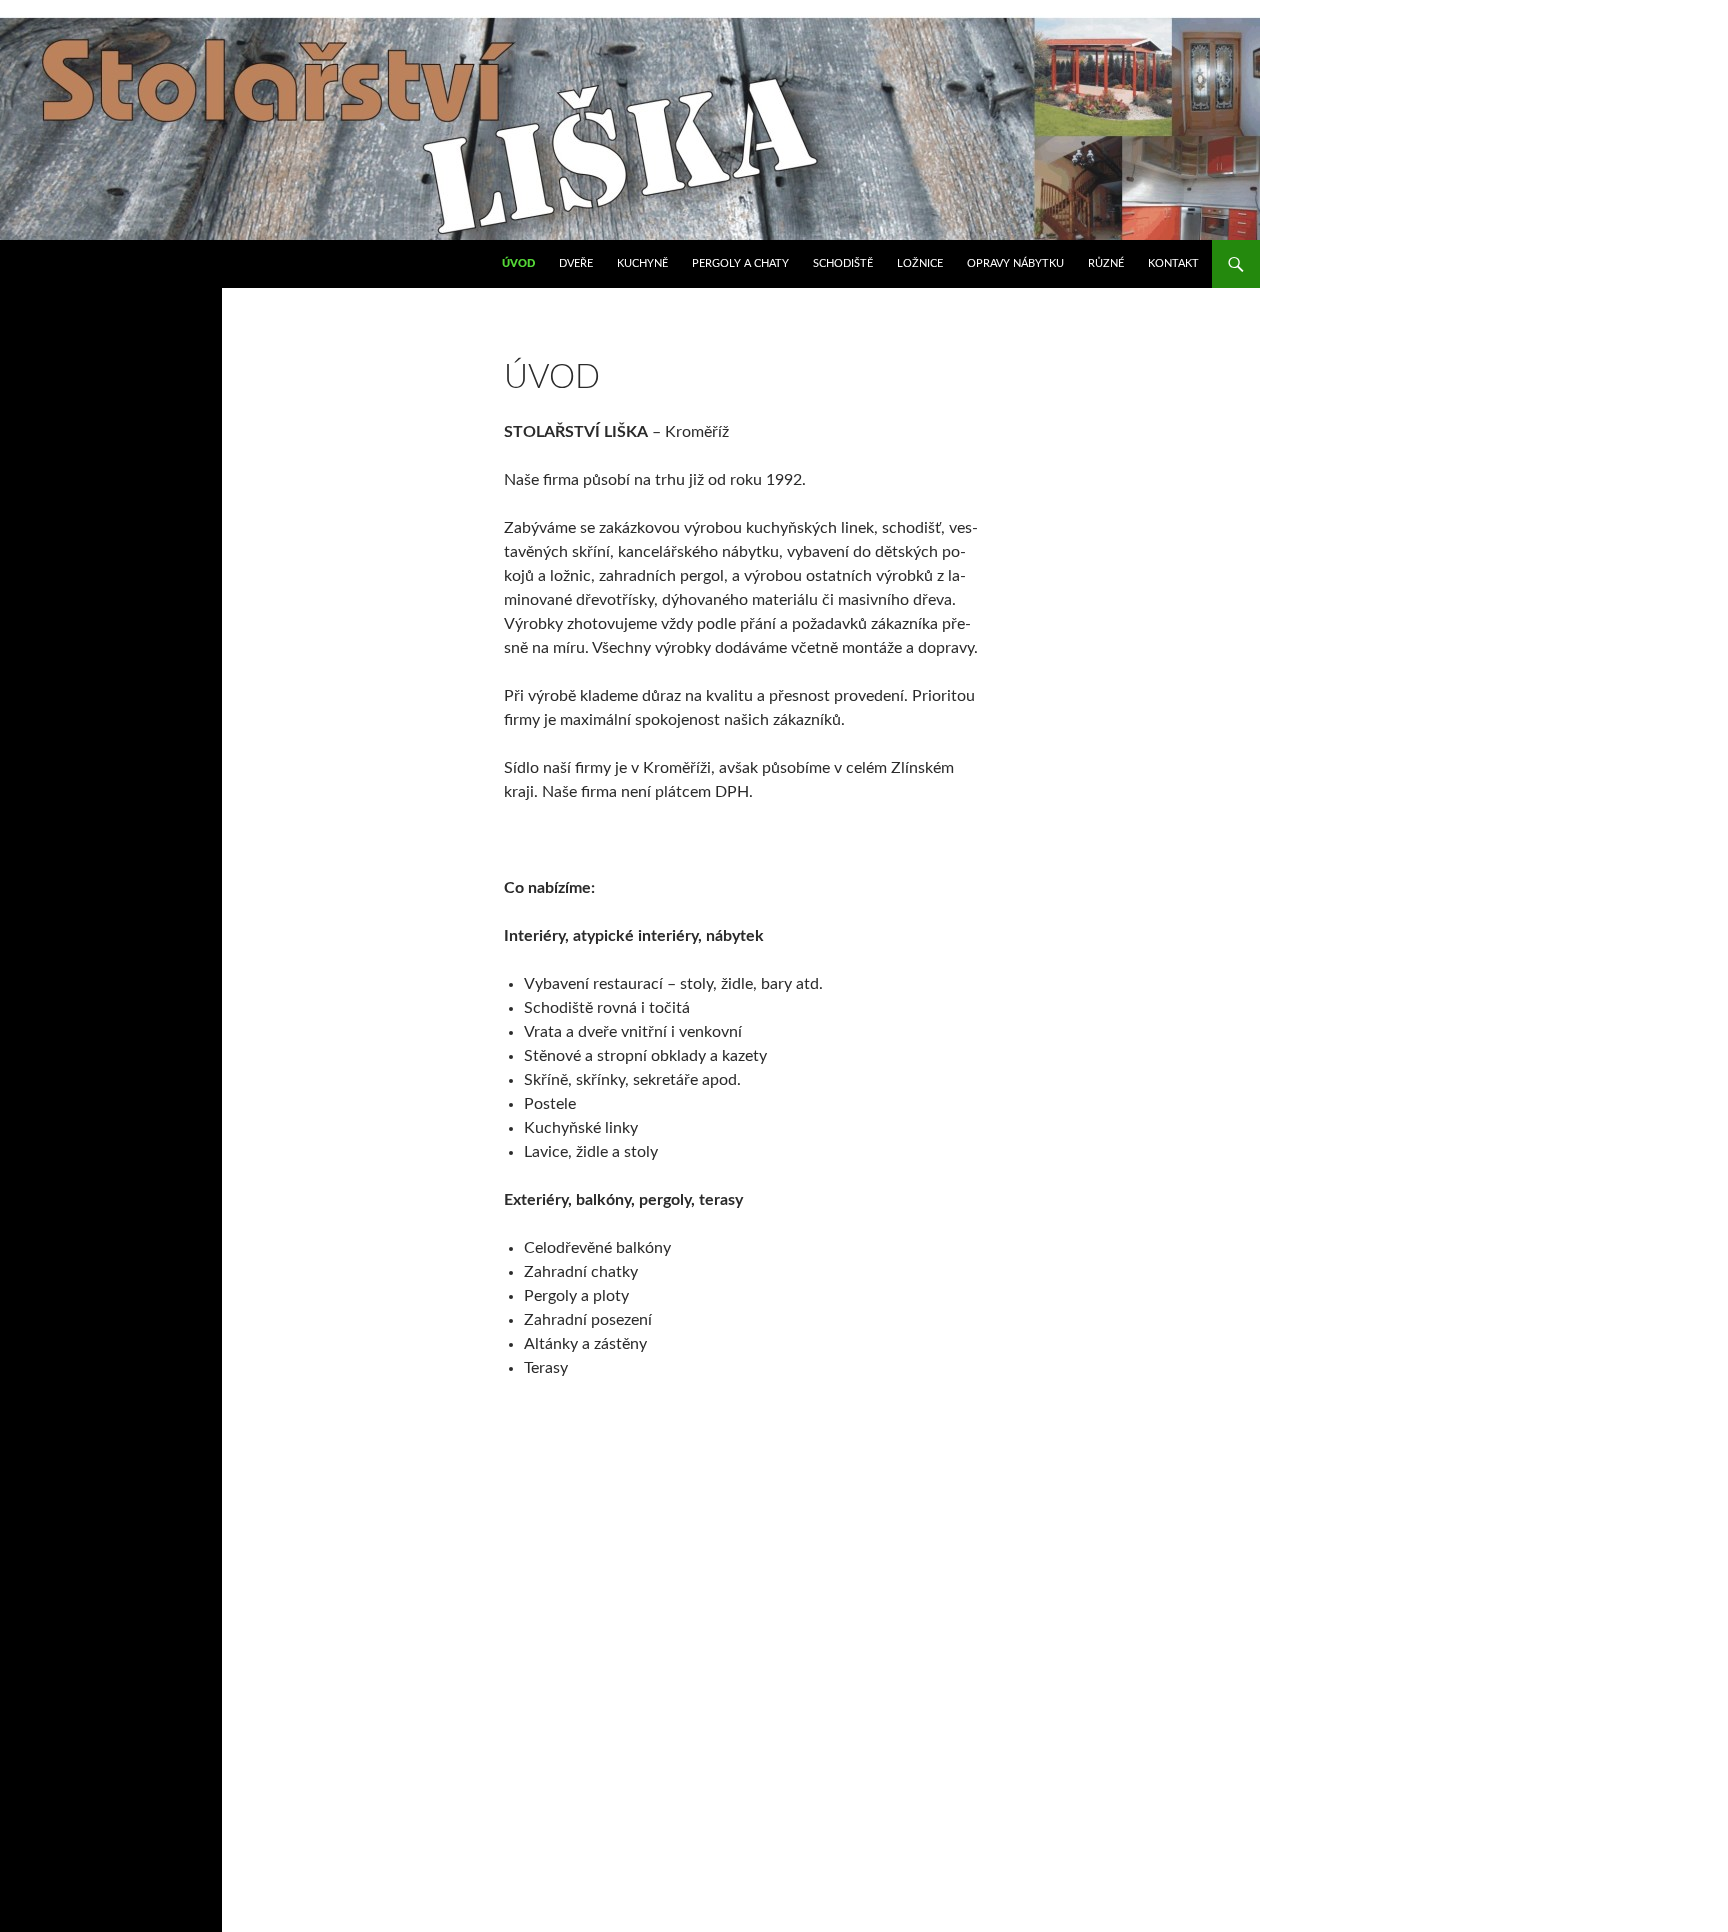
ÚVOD (518, 263)
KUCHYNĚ (642, 263)
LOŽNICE (920, 263)
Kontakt (1173, 263)
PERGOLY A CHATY (740, 263)
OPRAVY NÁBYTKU (1015, 263)
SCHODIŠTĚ (843, 263)
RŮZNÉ (1106, 263)
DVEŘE (576, 263)
